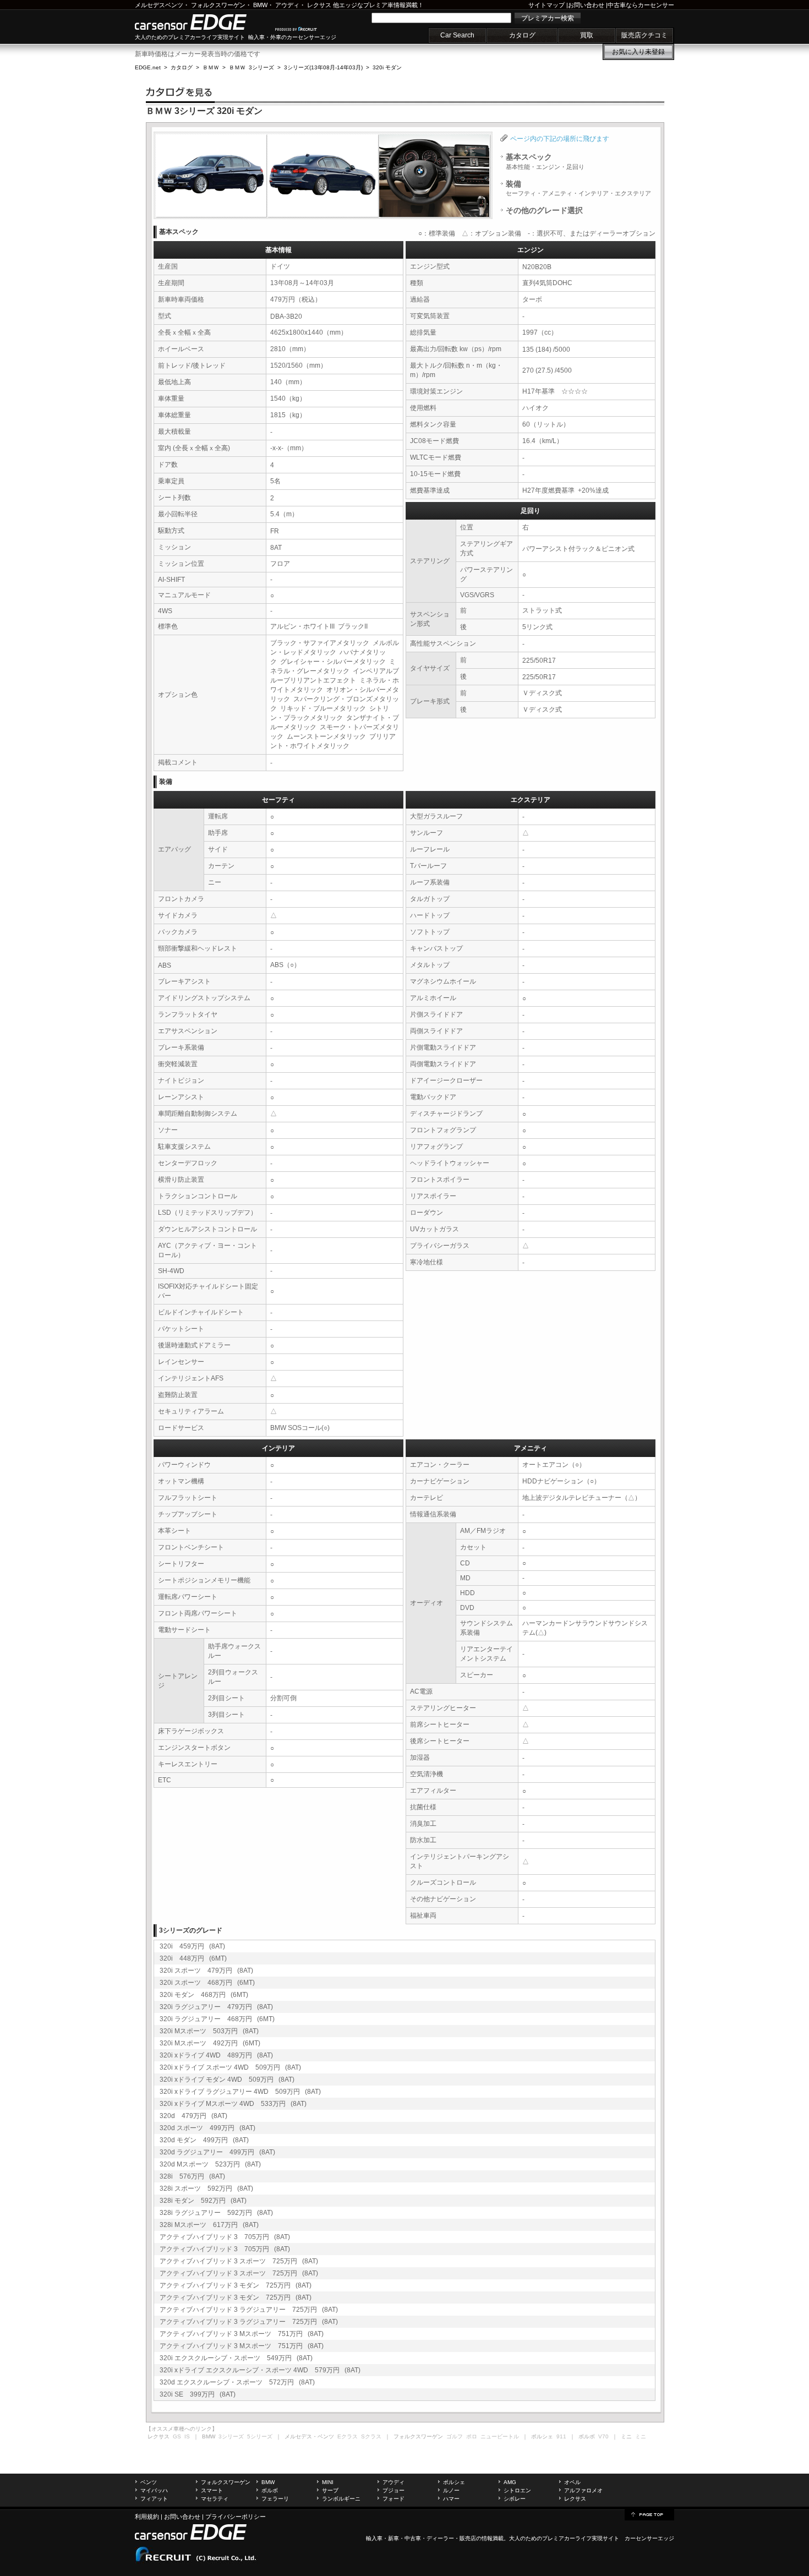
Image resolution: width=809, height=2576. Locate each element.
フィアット (154, 2499)
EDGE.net (148, 67)
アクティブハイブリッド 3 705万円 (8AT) (225, 2237)
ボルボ (270, 2490)
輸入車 (374, 2538)
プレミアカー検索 (548, 18)
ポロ (472, 2436)
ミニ (641, 2436)
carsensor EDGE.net (202, 22)
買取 (587, 35)
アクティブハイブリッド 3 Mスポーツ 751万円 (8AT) (242, 2334)
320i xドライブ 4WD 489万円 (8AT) (216, 2055)
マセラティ (215, 2499)
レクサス (319, 5)
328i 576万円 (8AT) (192, 2176)
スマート (212, 2490)
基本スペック (545, 161)
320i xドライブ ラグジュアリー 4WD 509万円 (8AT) (240, 2092)
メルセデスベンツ (159, 5)
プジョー (393, 2490)
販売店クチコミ (644, 35)
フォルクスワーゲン (218, 5)
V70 (603, 2436)
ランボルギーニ (341, 2499)
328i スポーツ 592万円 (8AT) (206, 2188)
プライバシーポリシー (236, 2517)
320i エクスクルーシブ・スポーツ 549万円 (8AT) (236, 2358)
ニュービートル (500, 2436)
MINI (328, 2482)
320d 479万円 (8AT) (193, 2116)
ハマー (451, 2499)
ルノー (451, 2490)
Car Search (457, 35)
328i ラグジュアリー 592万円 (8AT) (216, 2213)
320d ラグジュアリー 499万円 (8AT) (217, 2152)
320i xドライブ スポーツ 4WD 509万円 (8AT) (230, 2067)
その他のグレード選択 (544, 210)
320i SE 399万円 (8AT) (198, 2394)
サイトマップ (546, 5)
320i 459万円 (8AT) (192, 1946)
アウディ (287, 5)
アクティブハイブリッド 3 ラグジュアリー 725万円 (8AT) (249, 2310)
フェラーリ (275, 2499)
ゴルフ (455, 2436)
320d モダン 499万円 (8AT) (204, 2140)
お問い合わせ (586, 5)
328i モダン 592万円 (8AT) (203, 2201)
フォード (393, 2499)
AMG (510, 2482)
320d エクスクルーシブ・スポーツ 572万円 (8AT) (237, 2382)
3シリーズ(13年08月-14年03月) (323, 67)
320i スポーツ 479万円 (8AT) (206, 1971)
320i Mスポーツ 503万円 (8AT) (209, 2031)
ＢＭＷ (211, 67)
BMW (260, 5)
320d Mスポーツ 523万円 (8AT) (210, 2164)
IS (187, 2436)
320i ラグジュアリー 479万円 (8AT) (216, 2007)
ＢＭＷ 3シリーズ (252, 67)
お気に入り (638, 52)
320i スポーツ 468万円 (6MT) (207, 1983)
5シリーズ (260, 2436)
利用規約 (147, 2517)
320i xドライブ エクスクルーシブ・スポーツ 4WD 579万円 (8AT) (260, 2370)
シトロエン (517, 2490)
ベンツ (149, 2482)
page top (649, 2514)
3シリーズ (231, 2436)
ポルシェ (454, 2482)
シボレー (515, 2499)
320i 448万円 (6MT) (193, 1958)
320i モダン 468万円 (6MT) (204, 1995)
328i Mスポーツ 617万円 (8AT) (209, 2225)
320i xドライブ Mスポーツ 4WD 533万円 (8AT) (233, 2104)
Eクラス (348, 2436)
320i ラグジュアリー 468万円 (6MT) (217, 2019)
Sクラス (371, 2436)
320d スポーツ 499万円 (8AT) (207, 2128)
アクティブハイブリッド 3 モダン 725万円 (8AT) (236, 2285)
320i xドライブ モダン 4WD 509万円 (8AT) (227, 2080)
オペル (572, 2482)
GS (177, 2436)
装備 (578, 188)
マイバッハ (154, 2490)
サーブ (330, 2490)
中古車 (413, 2538)
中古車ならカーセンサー (641, 5)
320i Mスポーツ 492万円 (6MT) (210, 2043)
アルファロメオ (583, 2490)
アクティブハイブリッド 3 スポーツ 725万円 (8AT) (239, 2261)
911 (561, 2436)
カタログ (522, 35)
